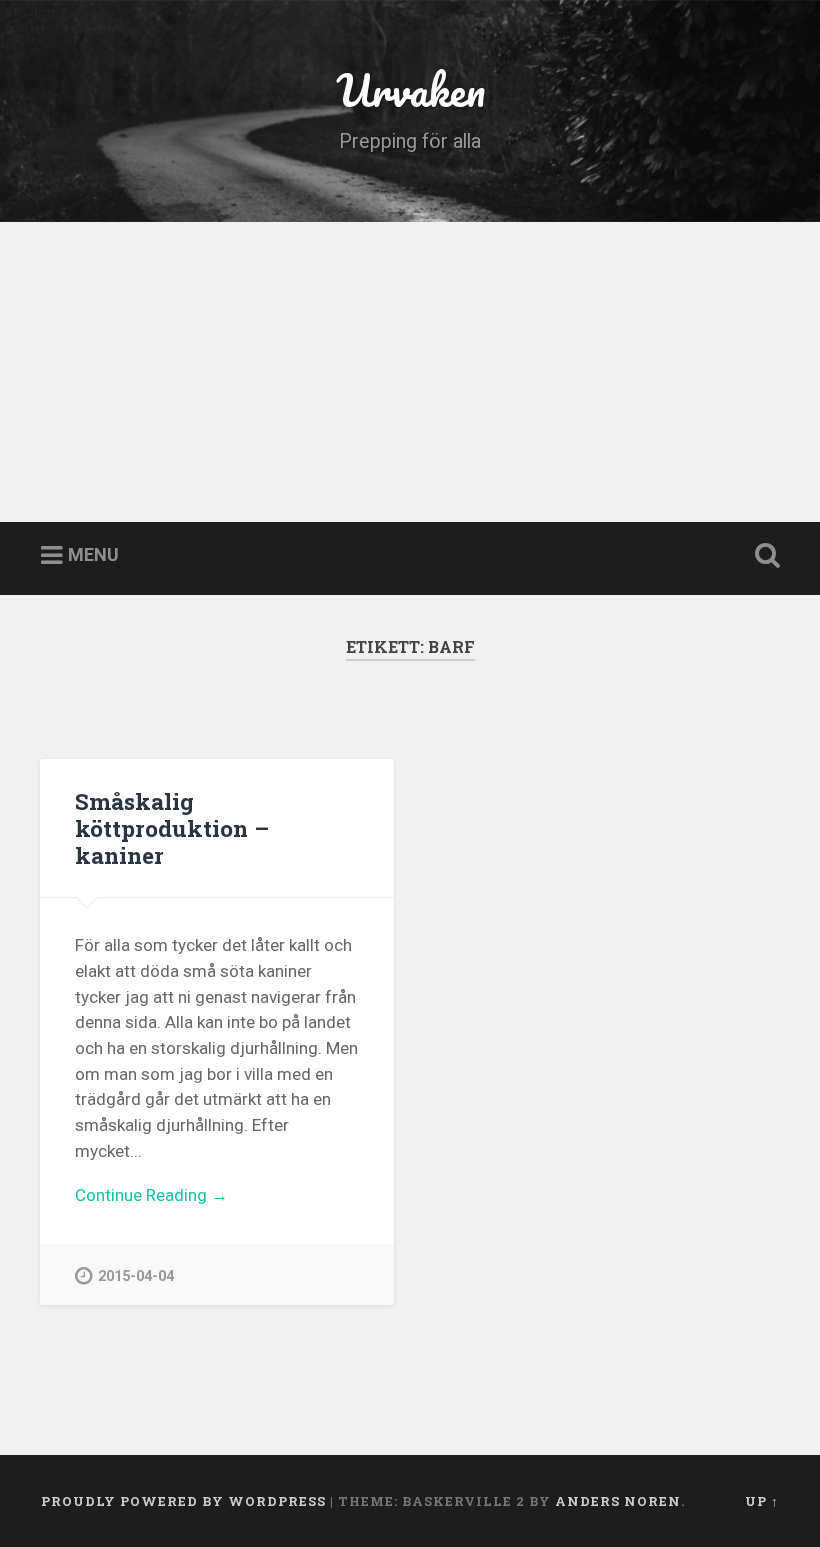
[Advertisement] (410, 372)
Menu (93, 555)
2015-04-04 (136, 1276)
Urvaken (410, 89)
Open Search (763, 556)
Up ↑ (762, 1501)
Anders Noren (618, 1501)
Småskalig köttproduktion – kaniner (172, 828)
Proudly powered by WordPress (183, 1501)
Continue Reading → (151, 1195)
